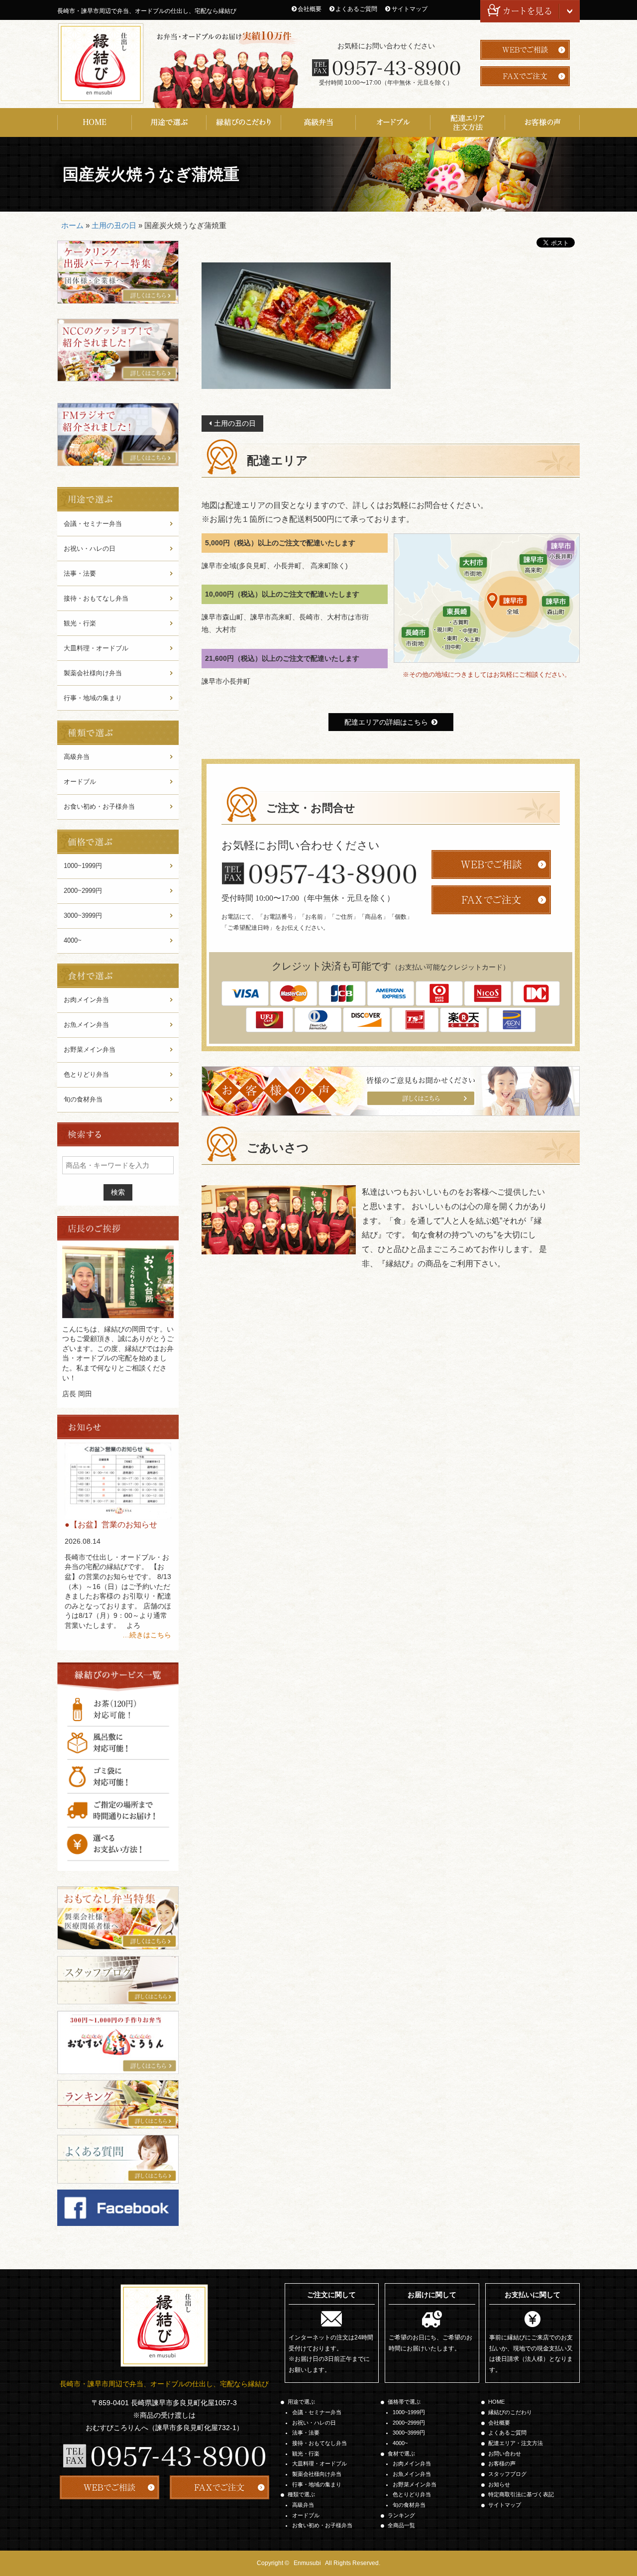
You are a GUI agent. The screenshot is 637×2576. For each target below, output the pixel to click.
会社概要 (310, 9)
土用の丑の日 (114, 225)
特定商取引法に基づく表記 (521, 2494)
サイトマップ (410, 9)
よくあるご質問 (356, 9)
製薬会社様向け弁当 (93, 673)
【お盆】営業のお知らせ (113, 1525)
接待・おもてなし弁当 (96, 598)
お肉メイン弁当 (86, 1000)
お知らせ (499, 2484)
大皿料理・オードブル (96, 648)
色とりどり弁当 (86, 1074)
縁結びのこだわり (244, 123)
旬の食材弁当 (83, 1099)
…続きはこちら (147, 1635)
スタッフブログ (507, 2474)
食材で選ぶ (401, 2453)
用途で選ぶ (169, 123)
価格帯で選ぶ (404, 2402)
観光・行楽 (80, 623)
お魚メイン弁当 (86, 1025)
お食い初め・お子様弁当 (99, 806)
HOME (95, 123)
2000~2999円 (83, 891)
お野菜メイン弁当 (90, 1049)
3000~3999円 (83, 916)
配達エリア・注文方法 (468, 123)
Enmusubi (307, 2563)
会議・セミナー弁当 (93, 524)
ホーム (72, 225)
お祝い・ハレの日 (90, 549)
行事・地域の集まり (93, 698)
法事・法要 (80, 573)
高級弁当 (318, 123)
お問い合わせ (505, 2453)
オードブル (393, 123)
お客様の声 (542, 123)
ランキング (401, 2515)
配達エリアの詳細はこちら (386, 722)
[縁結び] (101, 63)
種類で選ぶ (301, 2494)
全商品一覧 (401, 2525)
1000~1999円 (83, 866)
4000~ (73, 940)
